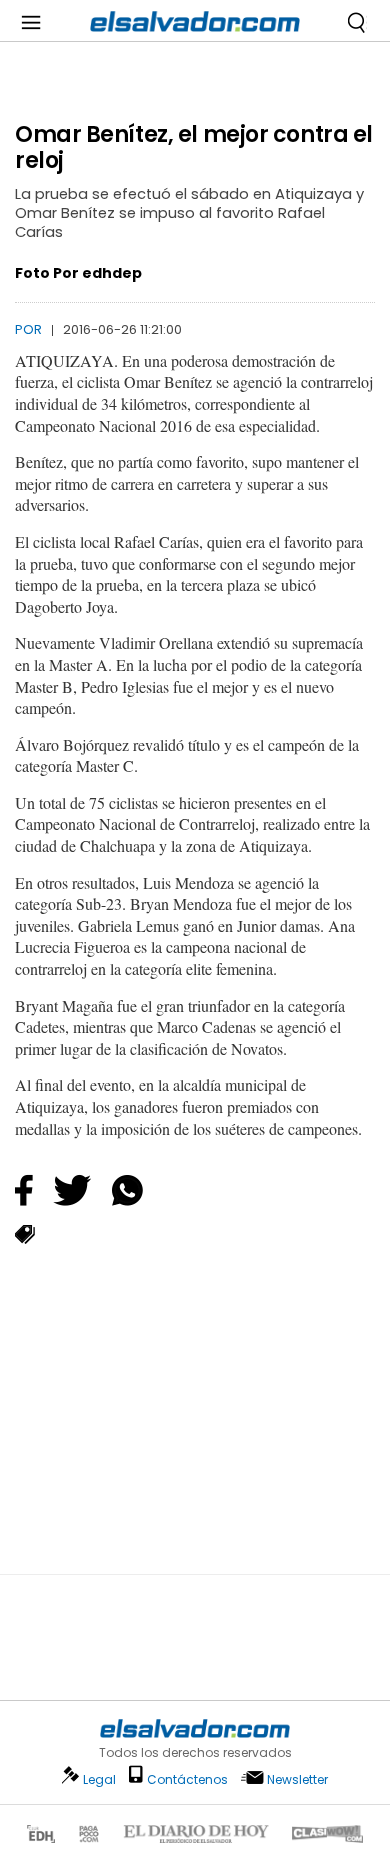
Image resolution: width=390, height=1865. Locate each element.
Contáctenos (187, 1779)
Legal (99, 1779)
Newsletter (297, 1779)
